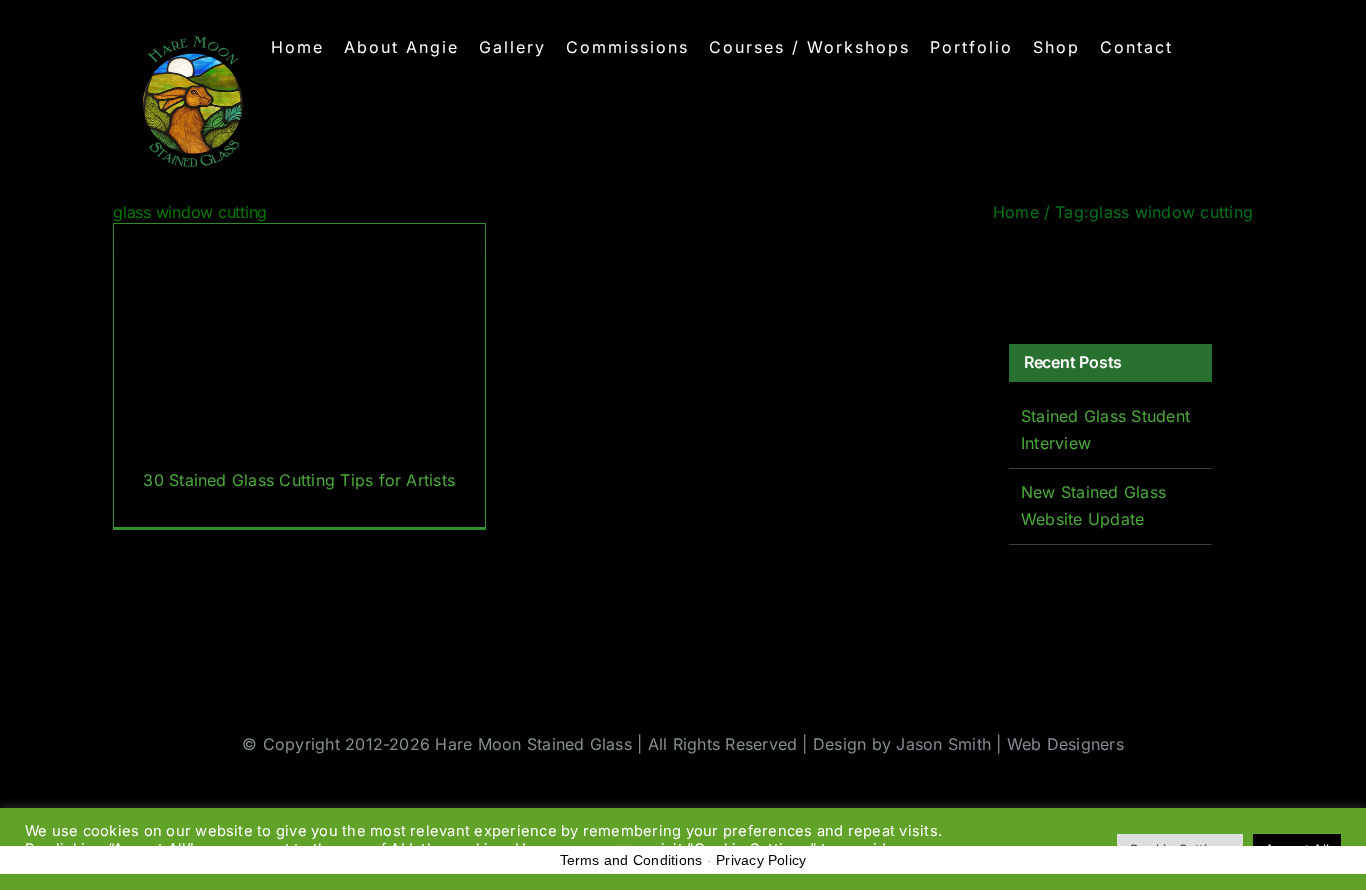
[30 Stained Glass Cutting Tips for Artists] (299, 376)
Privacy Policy (761, 860)
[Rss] (1107, 276)
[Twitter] (1046, 276)
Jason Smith (943, 744)
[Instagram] (1077, 276)
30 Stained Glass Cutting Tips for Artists (299, 480)
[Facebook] (1016, 276)
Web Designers (1065, 744)
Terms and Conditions (631, 860)
